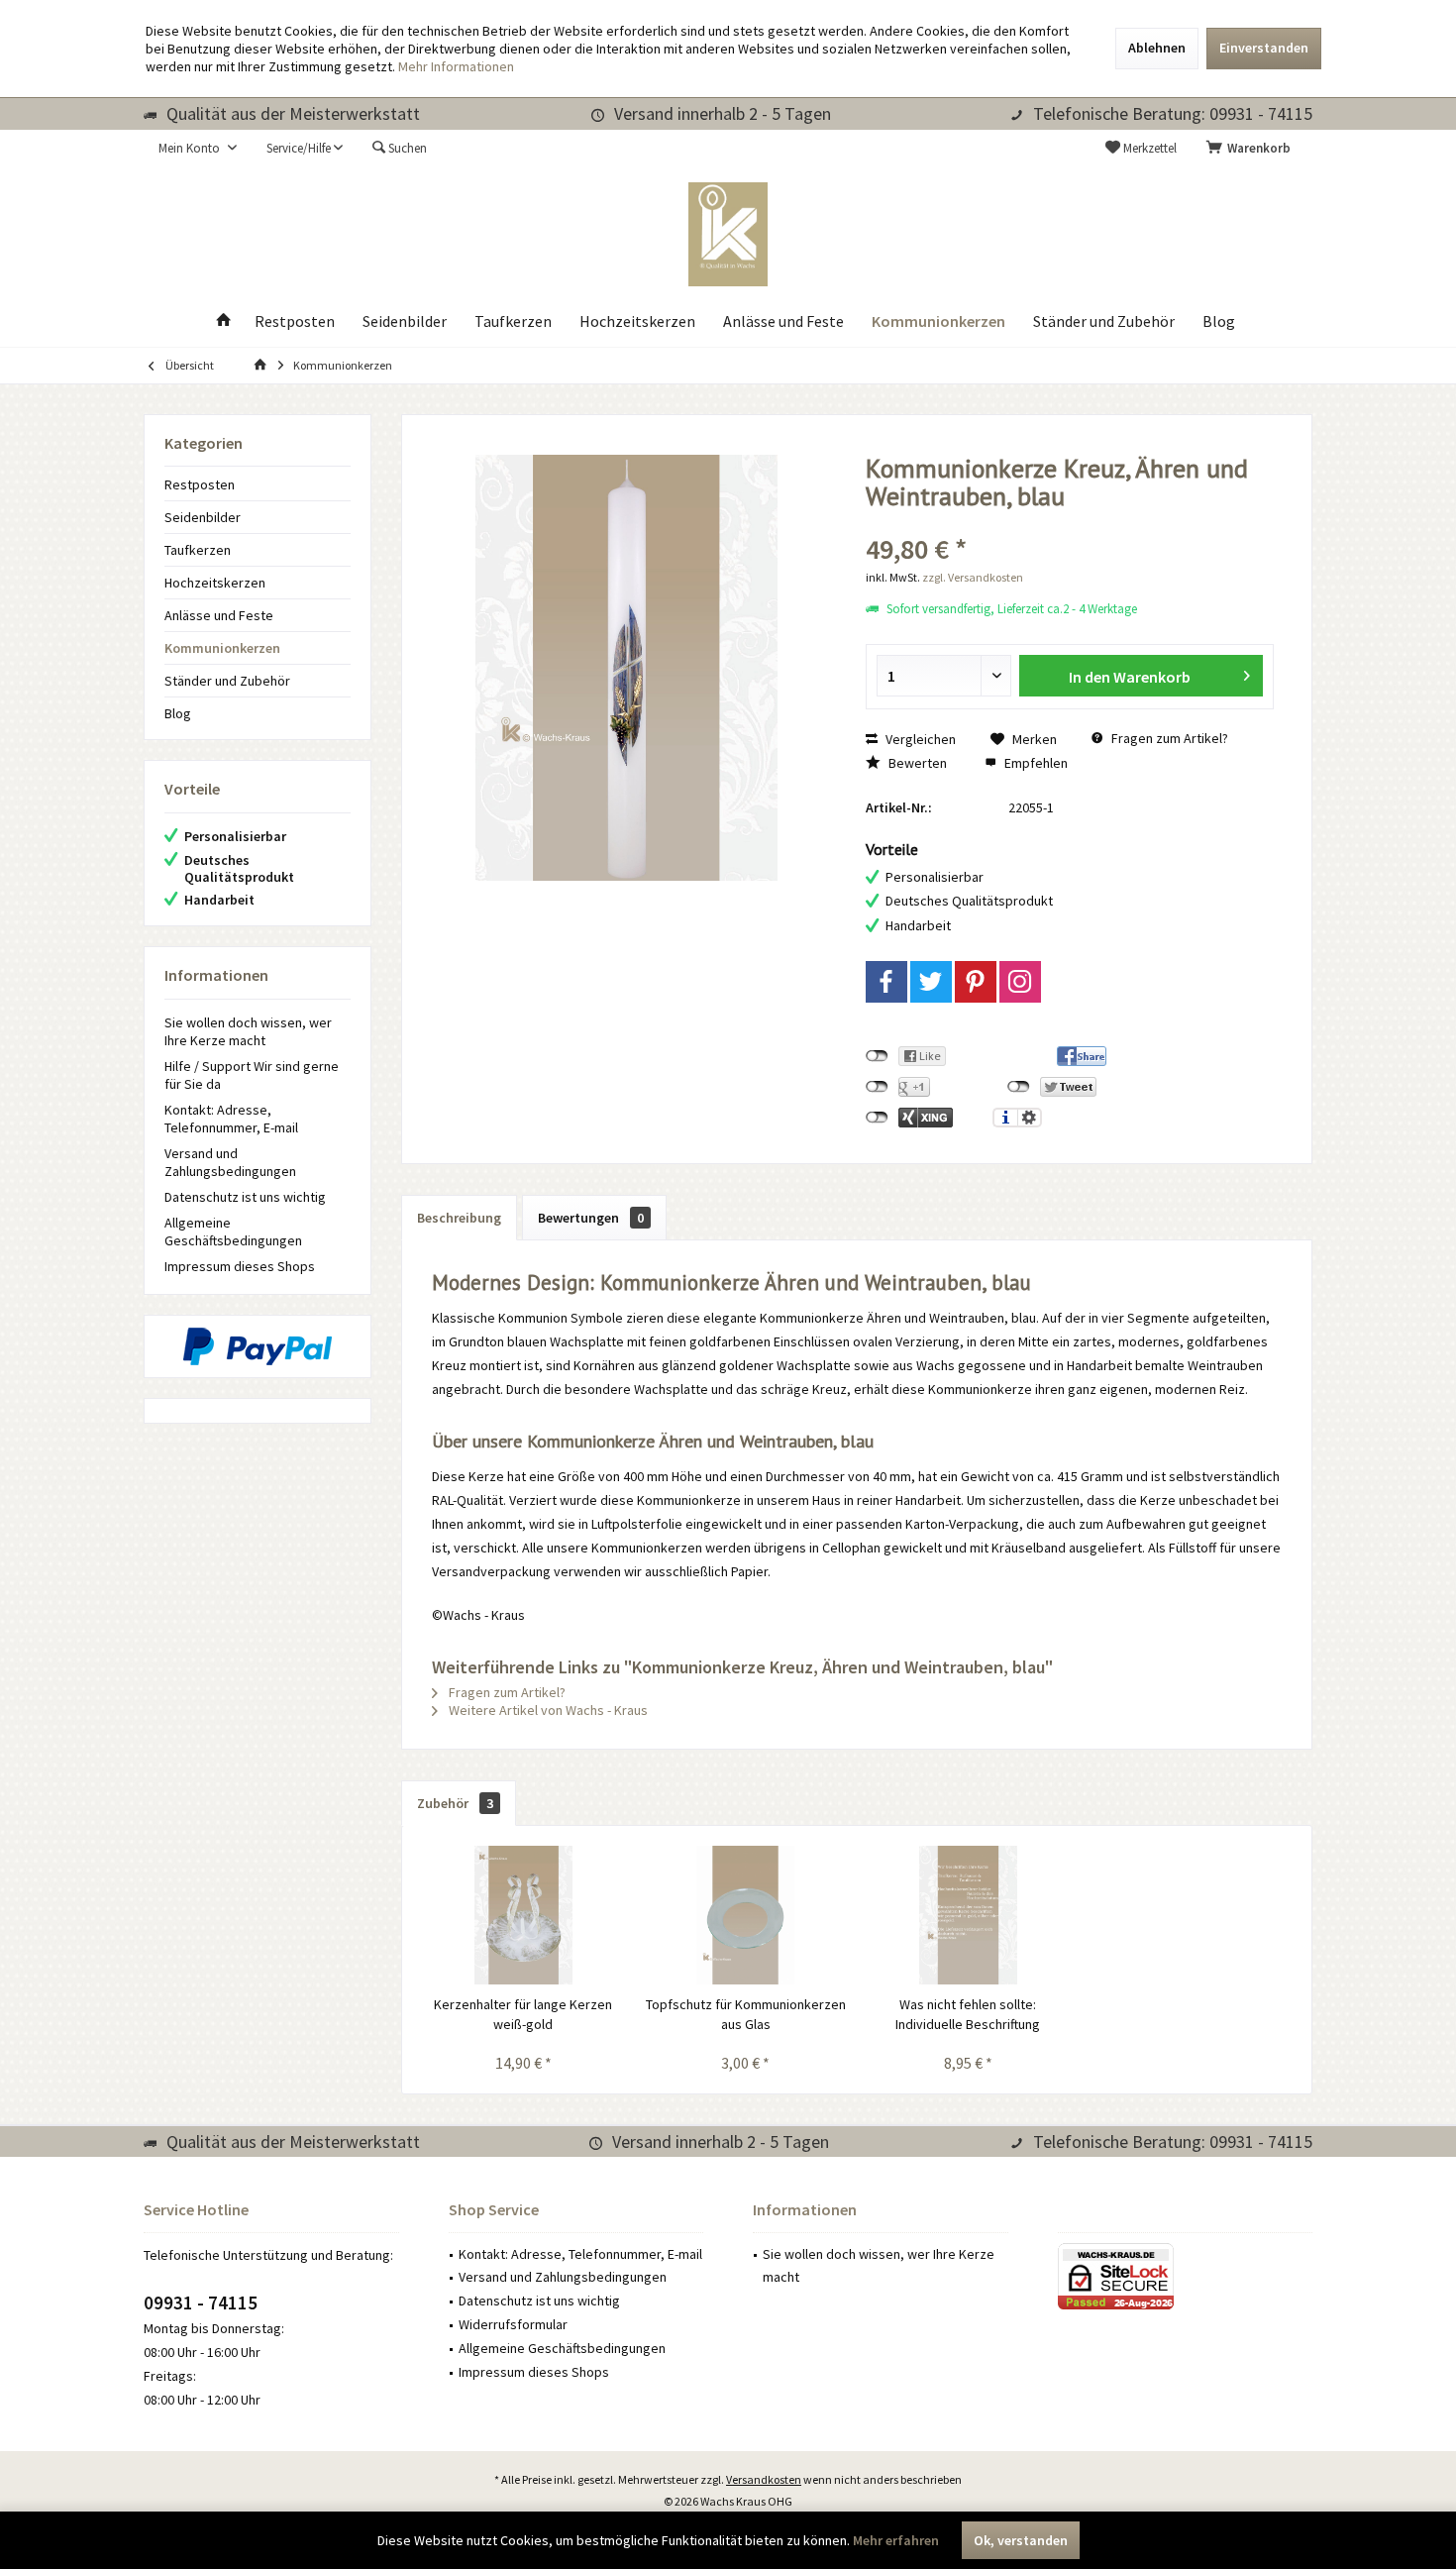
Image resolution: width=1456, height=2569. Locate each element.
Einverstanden (1264, 48)
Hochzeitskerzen (215, 583)
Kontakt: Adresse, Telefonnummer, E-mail (231, 1119)
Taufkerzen (198, 550)
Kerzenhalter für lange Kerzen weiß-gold (523, 2014)
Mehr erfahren (896, 2540)
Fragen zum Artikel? (1168, 738)
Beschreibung (459, 1218)
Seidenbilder (203, 517)
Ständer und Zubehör (227, 681)
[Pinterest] (976, 982)
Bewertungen (591, 1218)
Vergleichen (919, 739)
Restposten (200, 484)
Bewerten (916, 763)
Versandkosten (764, 2479)
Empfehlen (1035, 763)
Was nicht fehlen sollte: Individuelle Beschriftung (968, 2014)
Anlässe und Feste (219, 615)
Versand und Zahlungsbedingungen (230, 1162)
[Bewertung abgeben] (1070, 523)
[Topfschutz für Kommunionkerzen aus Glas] (746, 1915)
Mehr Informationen (456, 66)
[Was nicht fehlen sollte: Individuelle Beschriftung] (968, 1915)
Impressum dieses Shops (240, 1266)
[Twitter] (931, 982)
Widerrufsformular (513, 2324)
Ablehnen (1157, 48)
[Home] (224, 321)
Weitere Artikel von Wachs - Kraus (547, 1710)
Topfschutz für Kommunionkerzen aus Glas (746, 2014)
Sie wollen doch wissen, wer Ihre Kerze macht (248, 1031)
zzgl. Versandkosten (973, 577)
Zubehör (455, 1803)
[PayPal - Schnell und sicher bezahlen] (258, 1346)
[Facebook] (886, 982)
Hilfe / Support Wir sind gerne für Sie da (252, 1075)
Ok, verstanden (1021, 2540)
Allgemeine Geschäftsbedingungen (233, 1231)
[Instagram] (1020, 982)
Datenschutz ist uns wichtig (245, 1197)
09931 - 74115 (201, 2302)
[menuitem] (1252, 149)
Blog (178, 713)
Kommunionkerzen (222, 648)
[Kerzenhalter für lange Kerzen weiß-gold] (523, 1915)
